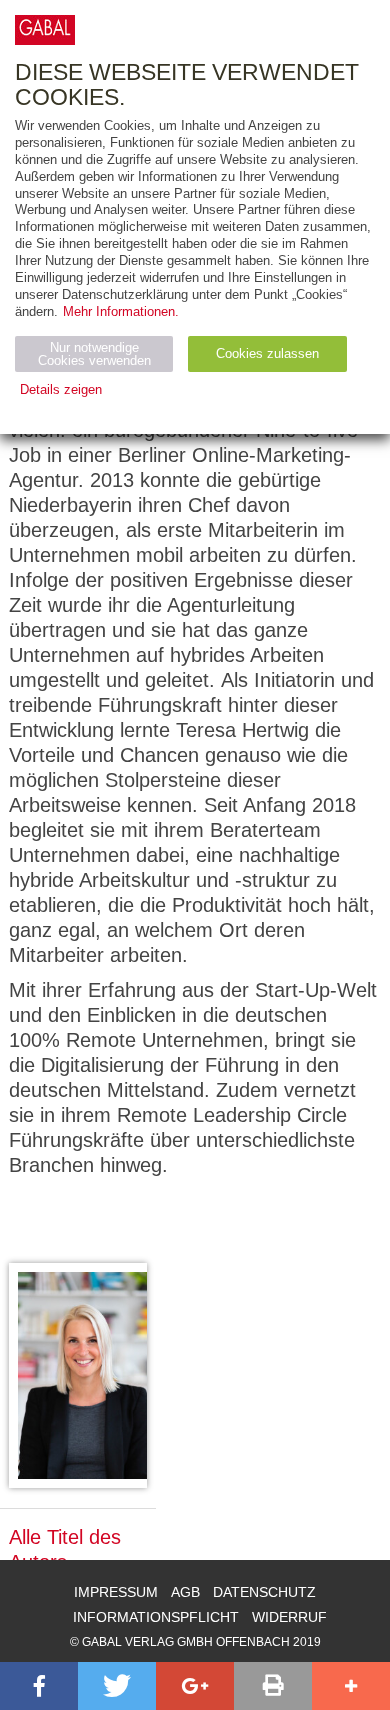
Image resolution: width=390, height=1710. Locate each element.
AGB (185, 1592)
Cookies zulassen (267, 353)
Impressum (116, 1592)
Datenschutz (264, 1592)
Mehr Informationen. (121, 311)
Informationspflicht (156, 1617)
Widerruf (289, 1617)
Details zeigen (61, 389)
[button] (39, 1686)
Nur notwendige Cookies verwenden (94, 354)
